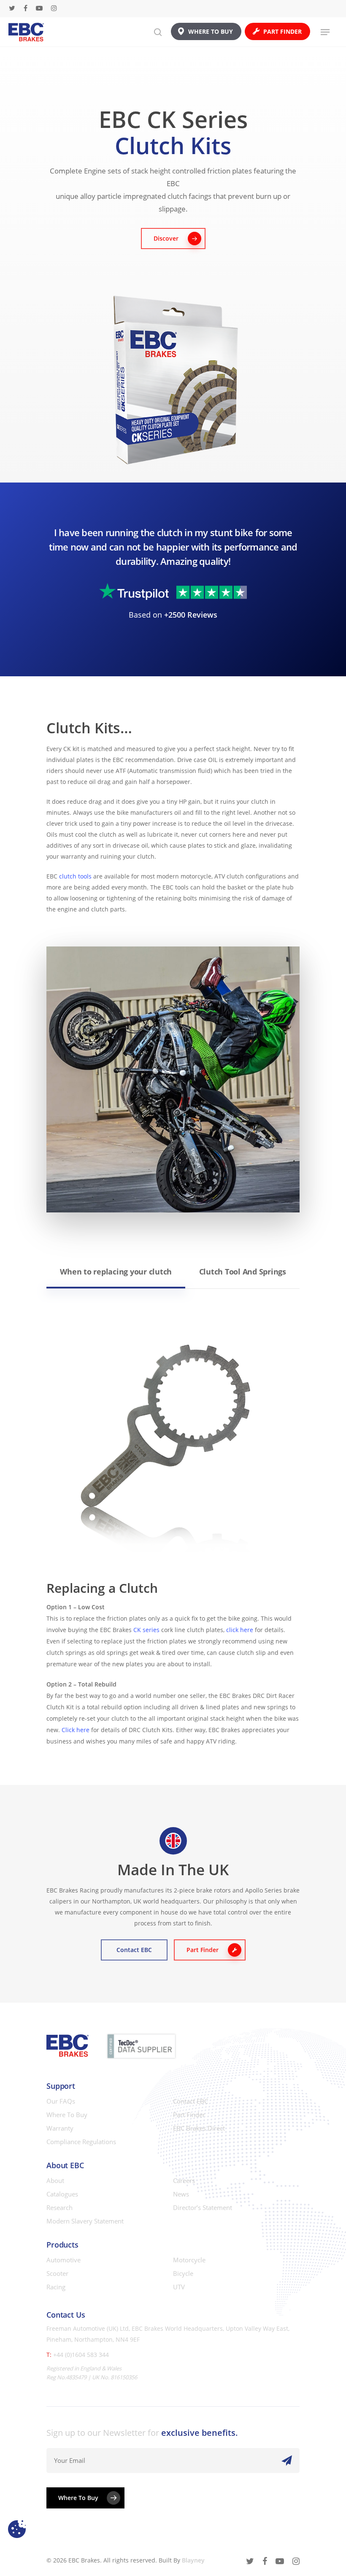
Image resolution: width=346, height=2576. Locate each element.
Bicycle (183, 2273)
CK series (146, 1630)
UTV (179, 2287)
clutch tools (75, 876)
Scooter (57, 2273)
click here (240, 1630)
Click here (76, 1730)
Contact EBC (191, 2101)
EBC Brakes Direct (199, 2128)
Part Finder (189, 2115)
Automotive (64, 2260)
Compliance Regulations (81, 2142)
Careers (184, 2180)
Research (59, 2207)
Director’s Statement (203, 2207)
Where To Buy (67, 2115)
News (181, 2194)
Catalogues (62, 2194)
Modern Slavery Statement (85, 2221)
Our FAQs (61, 2101)
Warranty (60, 2128)
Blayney (193, 2560)
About (55, 2180)
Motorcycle (189, 2260)
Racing (56, 2287)
